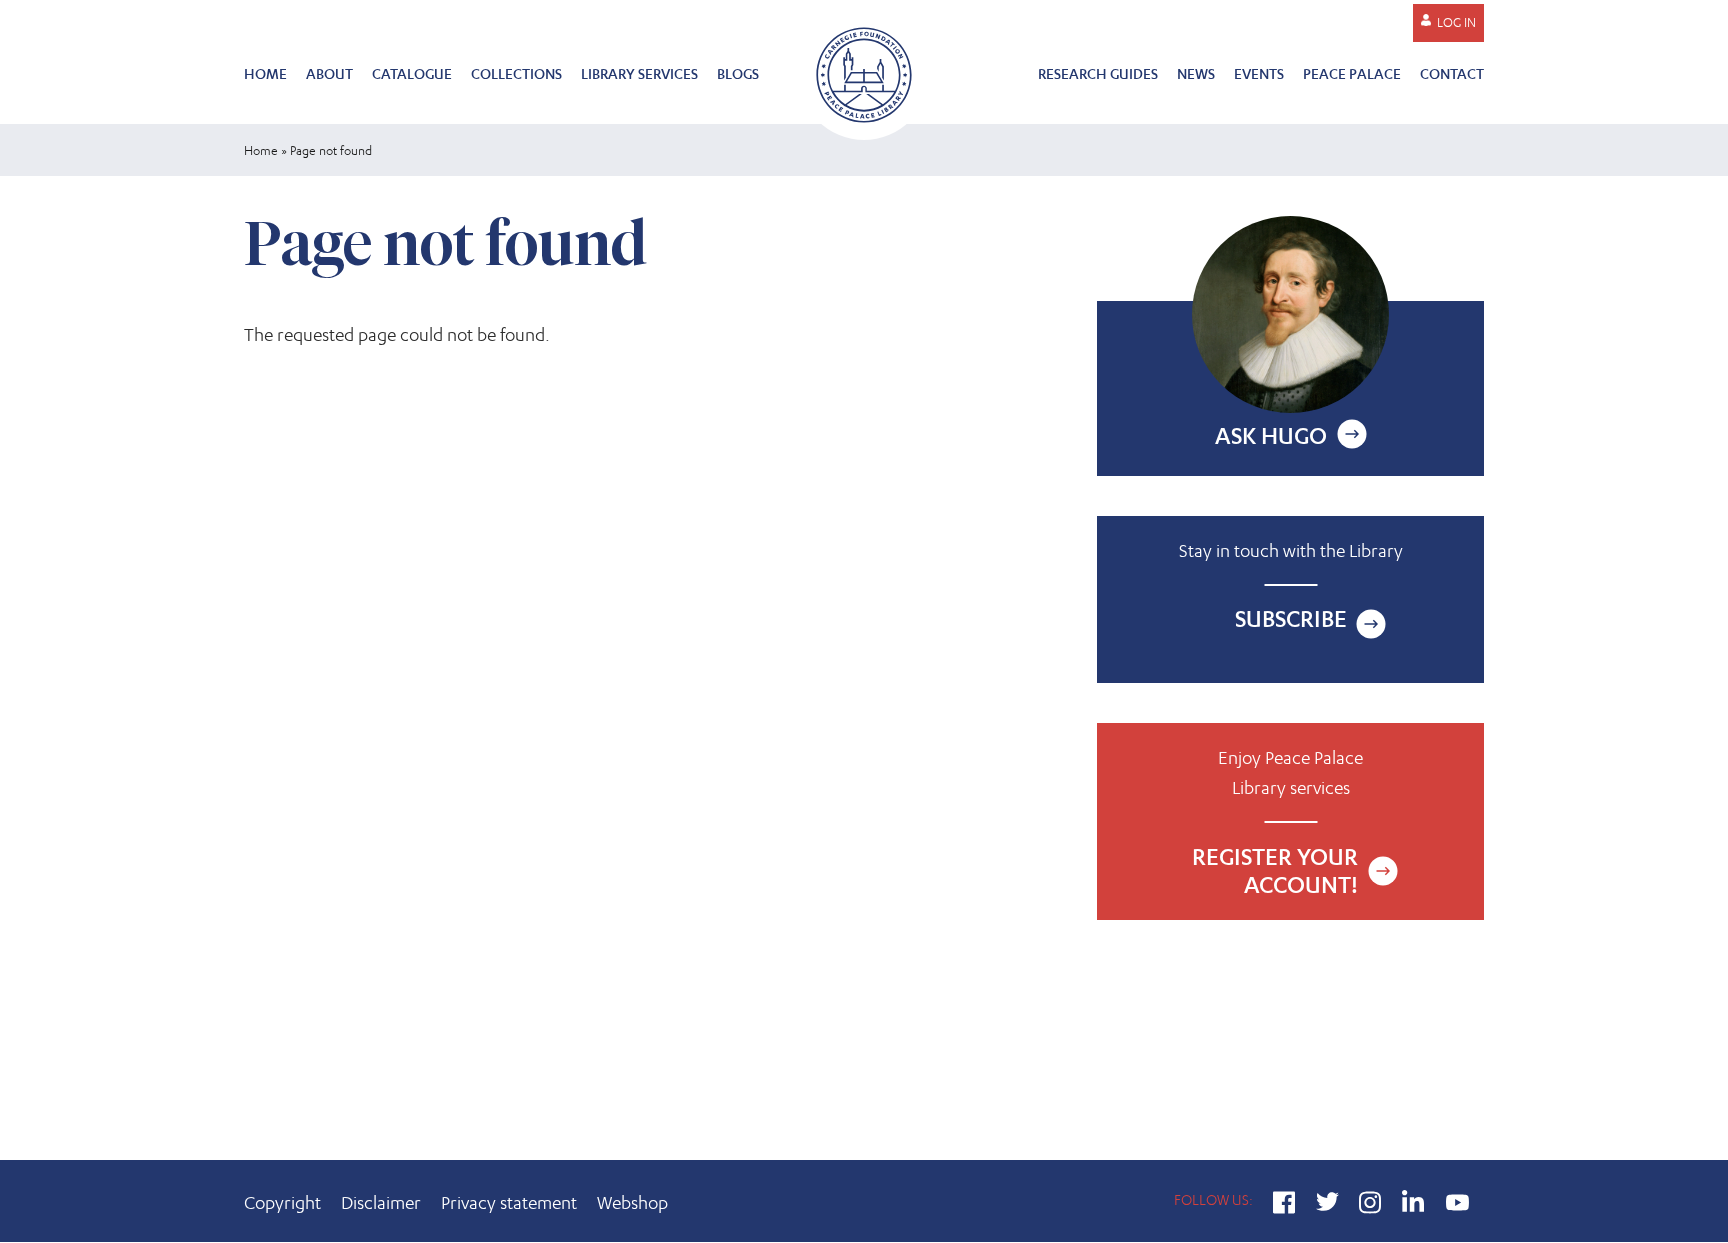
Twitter (1327, 1205)
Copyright (282, 1202)
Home (265, 73)
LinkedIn (1413, 1205)
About (329, 73)
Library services (639, 73)
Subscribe (1291, 618)
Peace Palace (1352, 73)
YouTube (1456, 1205)
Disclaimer (381, 1202)
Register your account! (1290, 821)
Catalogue (412, 73)
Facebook (1284, 1205)
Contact (1452, 73)
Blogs (738, 73)
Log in (1456, 22)
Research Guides (1098, 73)
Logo (864, 72)
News (1196, 73)
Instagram (1370, 1205)
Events (1259, 73)
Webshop (632, 1202)
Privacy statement (509, 1202)
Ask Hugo (1271, 435)
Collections (516, 73)
